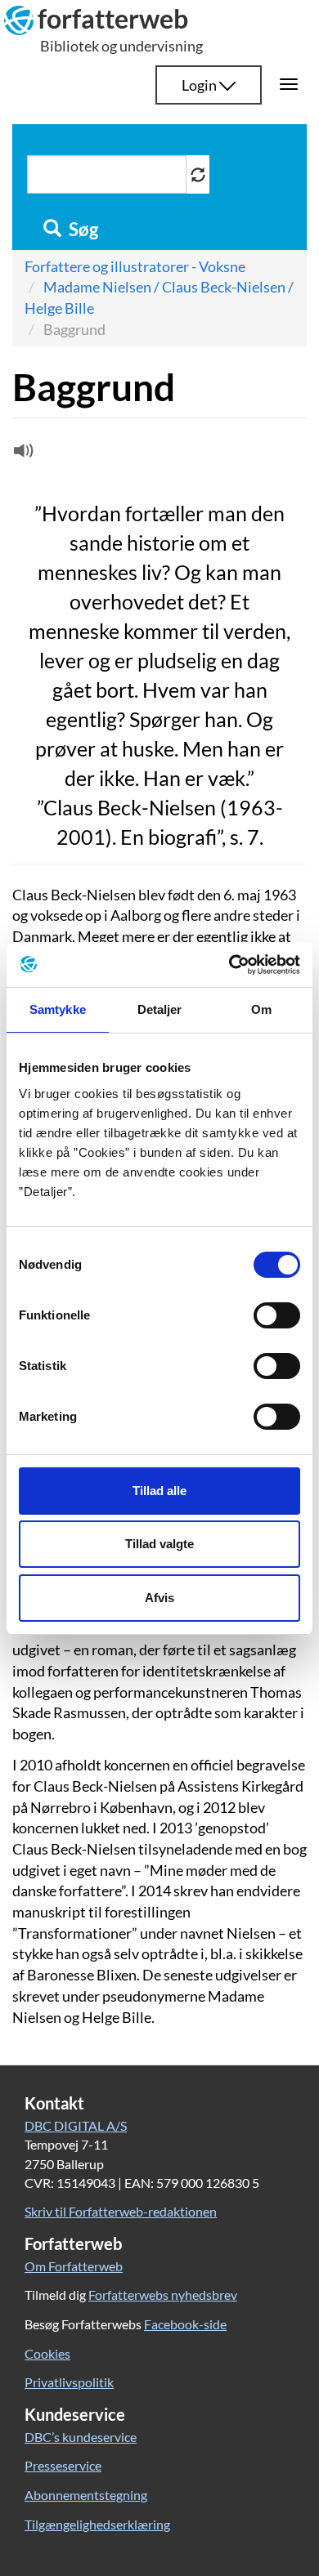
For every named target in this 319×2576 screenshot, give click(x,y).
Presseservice (63, 2465)
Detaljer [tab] (160, 1009)
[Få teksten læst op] (21, 454)
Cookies (47, 2353)
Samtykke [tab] (58, 1009)
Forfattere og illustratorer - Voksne (135, 266)
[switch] (277, 1315)
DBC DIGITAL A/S (76, 2125)
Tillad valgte (159, 1544)
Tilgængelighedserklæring (97, 2524)
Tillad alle (159, 1491)
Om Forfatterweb (74, 2266)
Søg (82, 230)
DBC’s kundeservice (81, 2437)
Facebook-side (185, 2324)
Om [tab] (261, 1009)
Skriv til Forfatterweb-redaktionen (121, 2211)
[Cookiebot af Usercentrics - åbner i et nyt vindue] (229, 965)
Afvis (159, 1598)
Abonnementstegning (86, 2495)
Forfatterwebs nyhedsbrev (163, 2295)
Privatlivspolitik (69, 2382)
